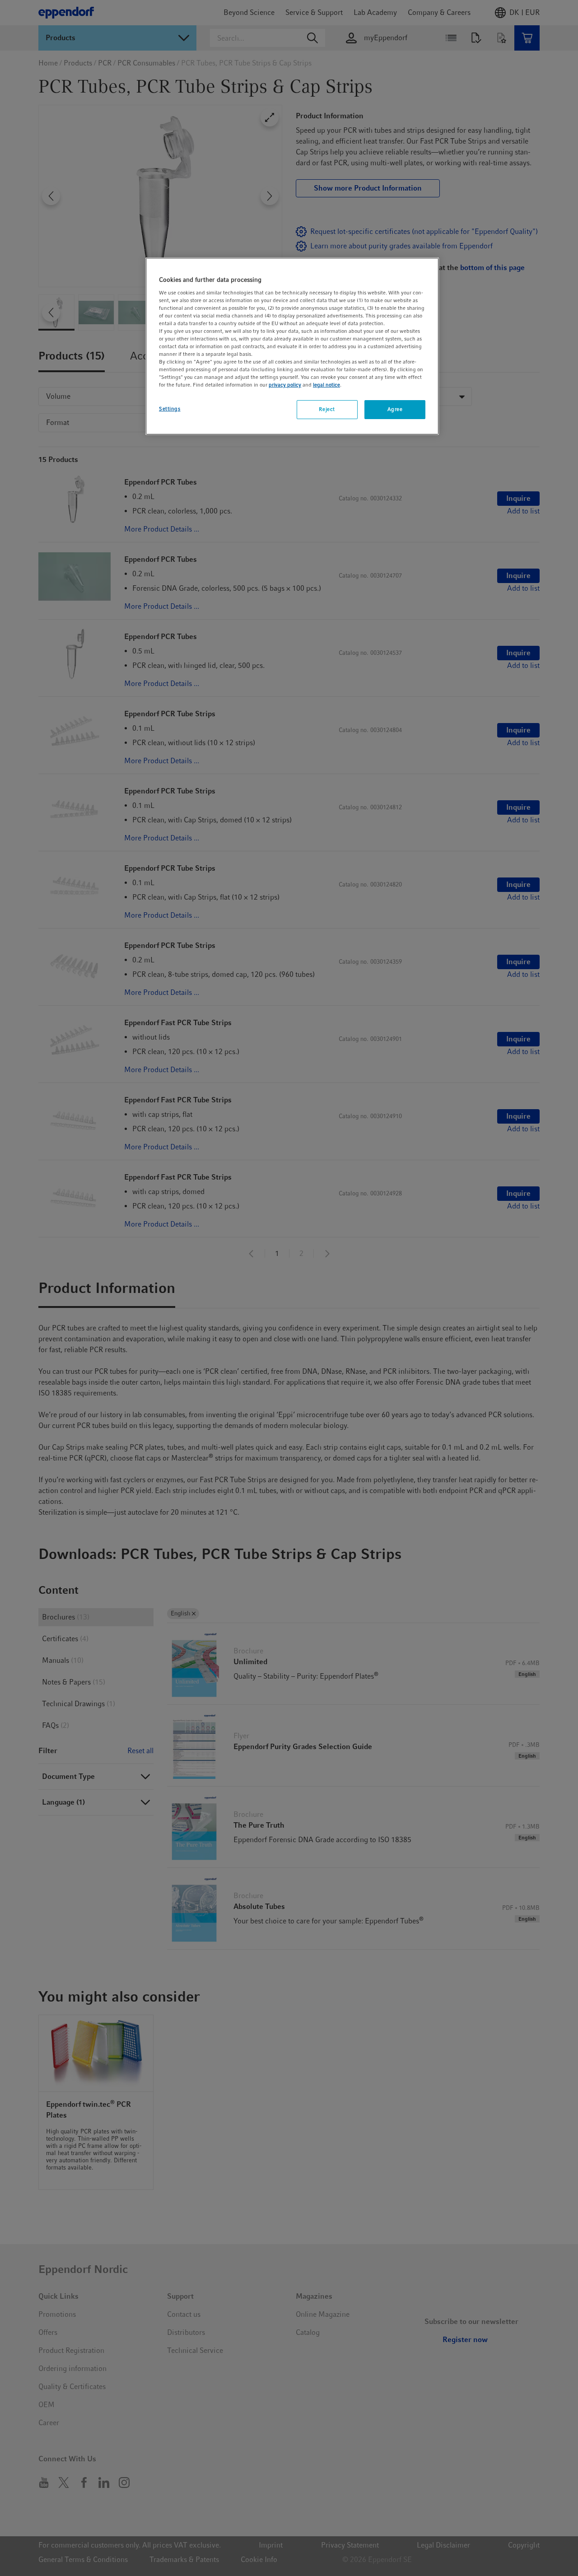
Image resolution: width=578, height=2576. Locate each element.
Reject (327, 410)
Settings (170, 409)
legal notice (326, 385)
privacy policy (285, 385)
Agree (395, 410)
